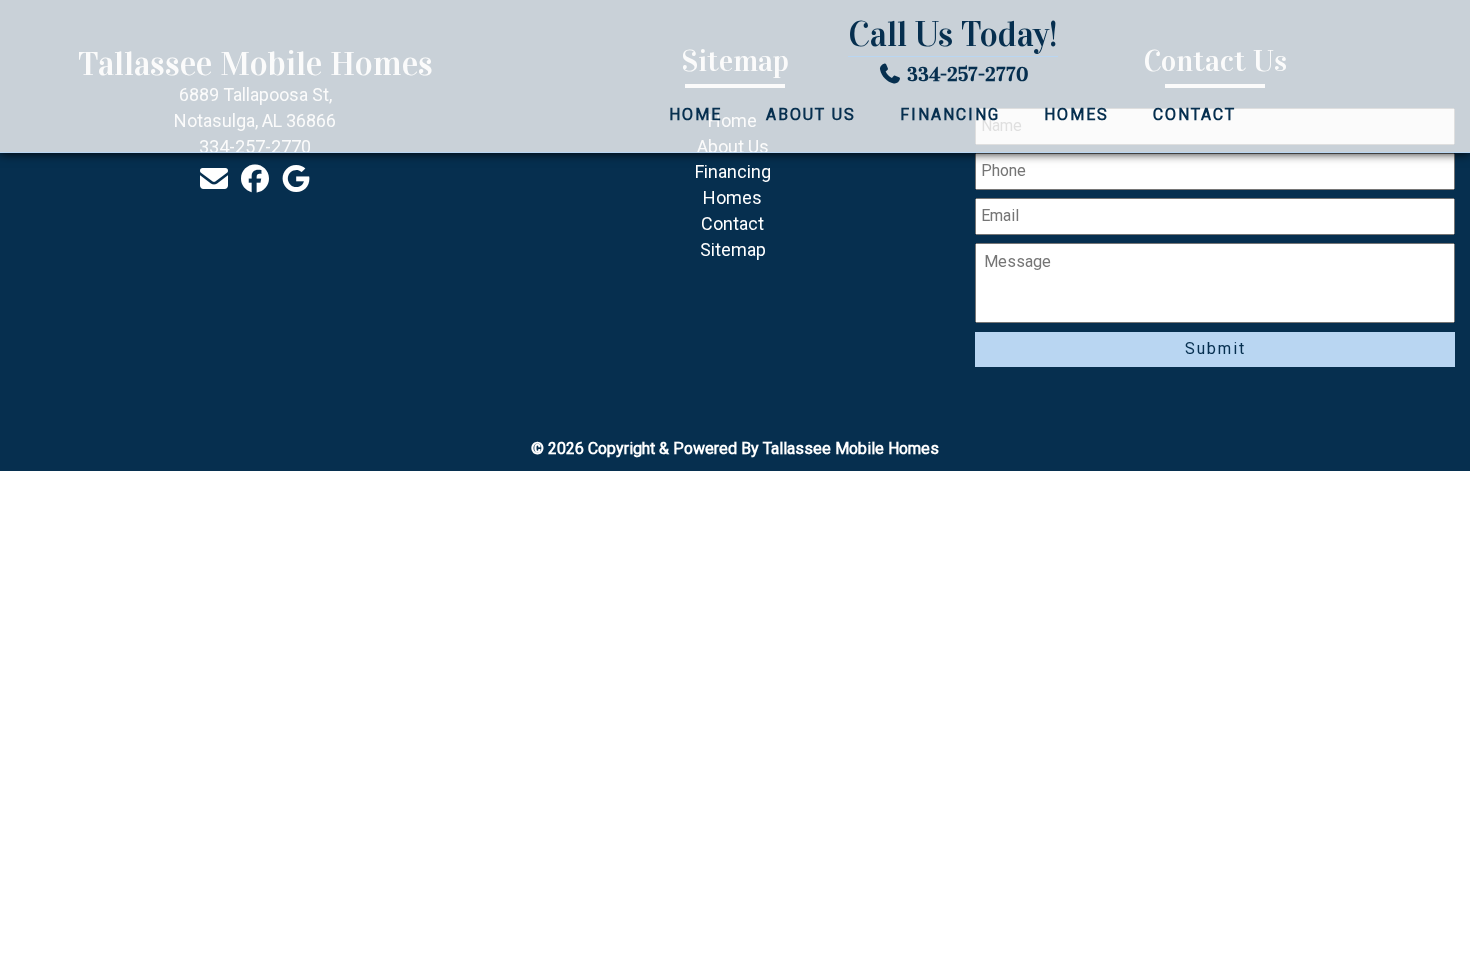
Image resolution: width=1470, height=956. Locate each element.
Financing (950, 114)
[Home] (227, 76)
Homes (1076, 114)
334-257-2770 (967, 74)
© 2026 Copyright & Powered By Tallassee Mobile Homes (735, 448)
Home (695, 114)
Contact (1194, 114)
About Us (811, 114)
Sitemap (733, 249)
